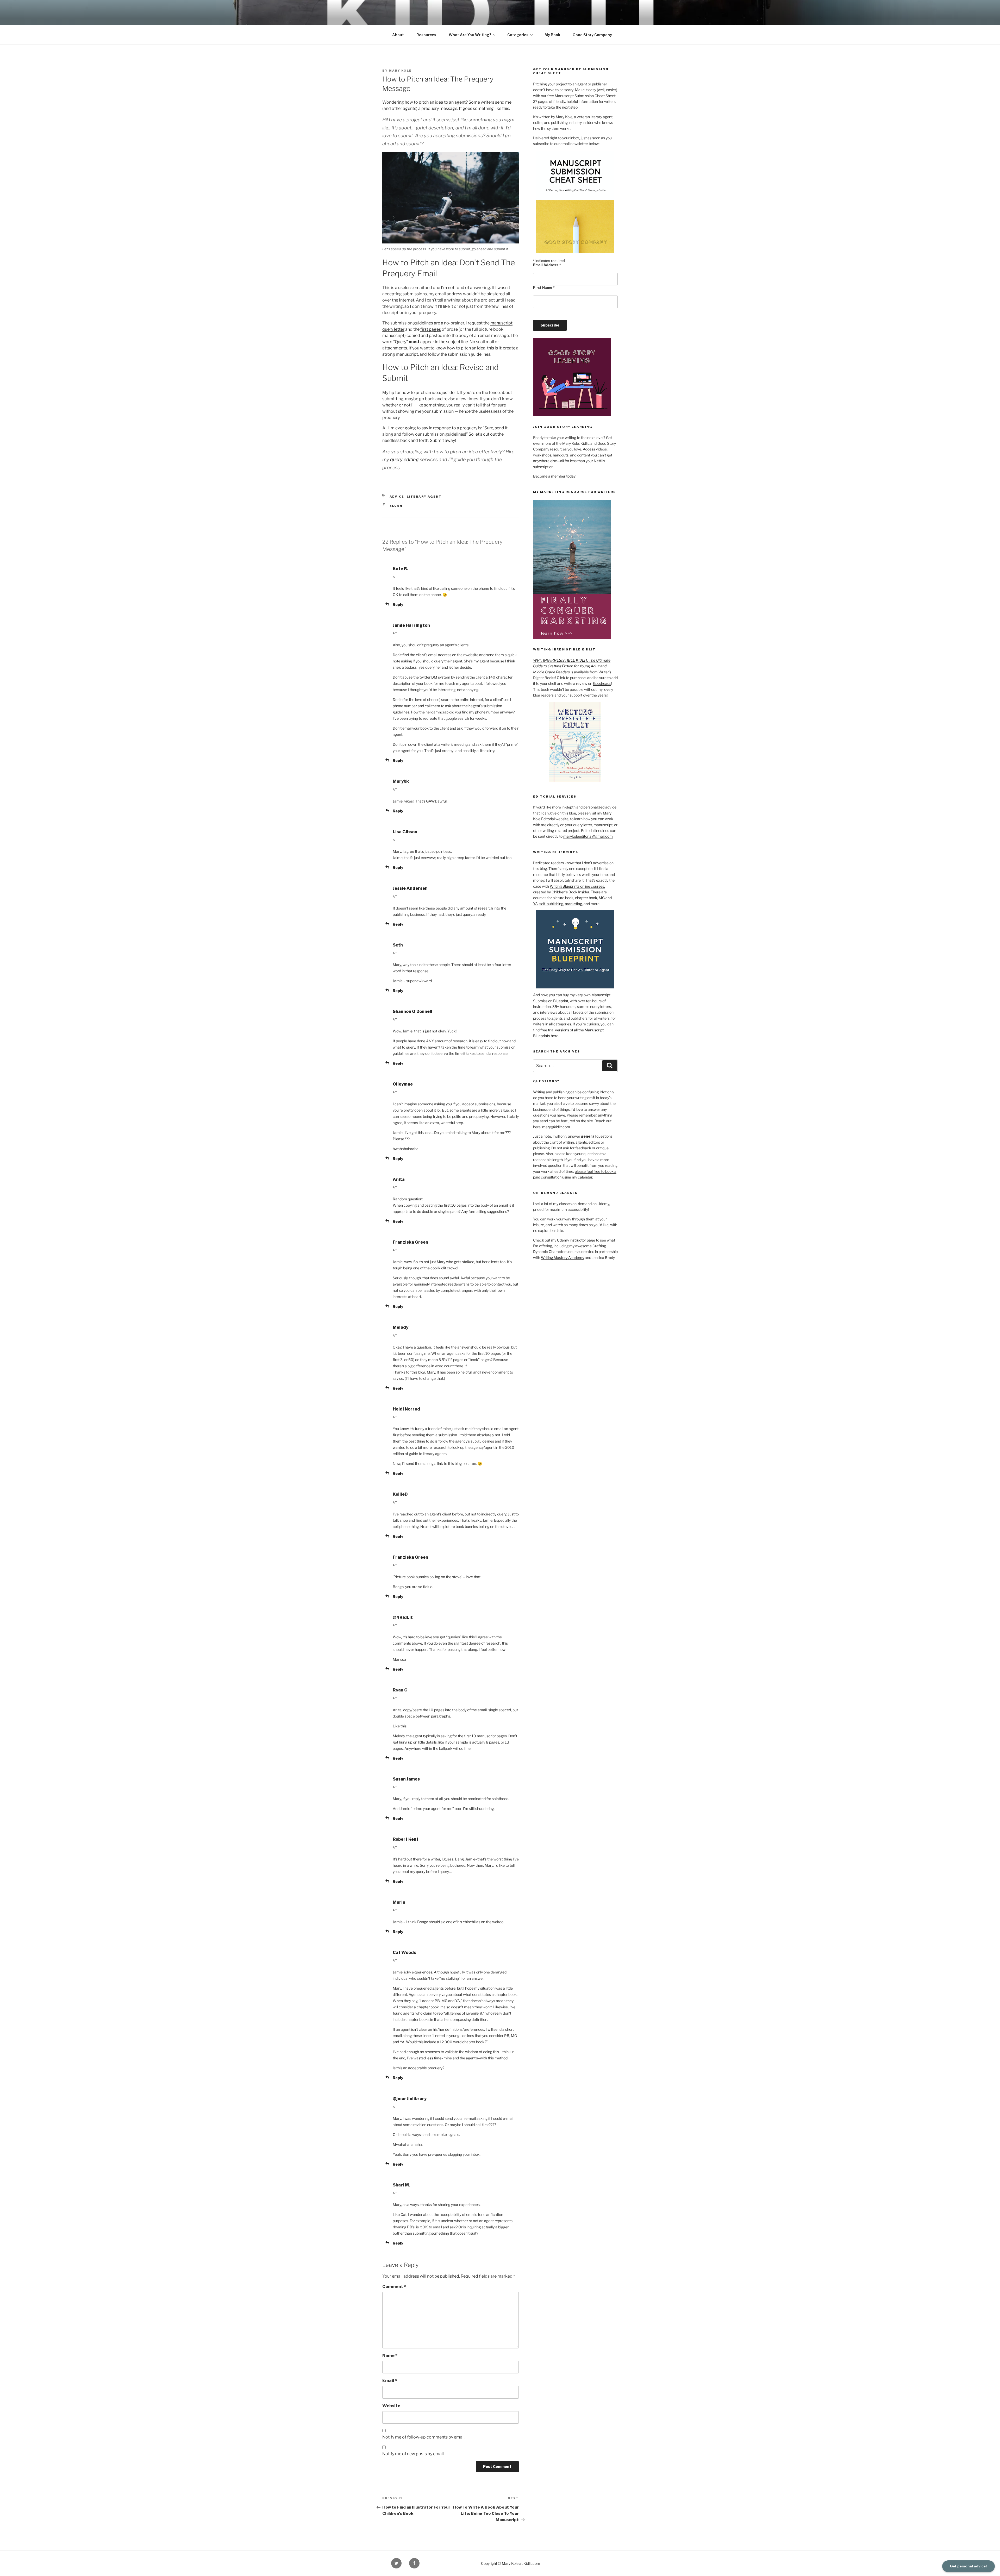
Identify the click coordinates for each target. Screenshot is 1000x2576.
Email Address (547, 265)
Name (390, 2356)
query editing (404, 459)
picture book (563, 898)
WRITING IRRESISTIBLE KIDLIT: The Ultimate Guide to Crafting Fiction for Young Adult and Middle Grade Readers (572, 666)
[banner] (500, 22)
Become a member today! (555, 476)
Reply (398, 604)
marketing (573, 904)
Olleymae (403, 1084)
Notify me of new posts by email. (413, 2454)
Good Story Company (592, 35)
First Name (544, 287)
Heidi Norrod (406, 1409)
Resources (426, 35)
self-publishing (551, 904)
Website (391, 2406)
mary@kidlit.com (556, 1127)
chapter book (586, 898)
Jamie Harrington (411, 625)
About (398, 35)
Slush (396, 506)
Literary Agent (424, 497)
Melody (401, 1327)
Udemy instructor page (576, 1240)
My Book (552, 35)
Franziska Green (410, 1242)
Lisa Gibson (405, 832)
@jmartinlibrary (410, 2099)
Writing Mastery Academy (562, 1258)
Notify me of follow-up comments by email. (424, 2437)
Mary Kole (400, 71)
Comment (394, 2287)
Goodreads (602, 683)
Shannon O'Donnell (413, 1011)
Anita (399, 1179)
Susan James (406, 1779)
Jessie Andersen (410, 888)
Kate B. (400, 569)
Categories (518, 35)
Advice (397, 497)
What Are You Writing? (470, 35)
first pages (431, 329)
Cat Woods (404, 1953)
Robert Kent (406, 1839)
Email (390, 2381)
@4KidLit (403, 1617)
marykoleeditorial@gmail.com (588, 836)
